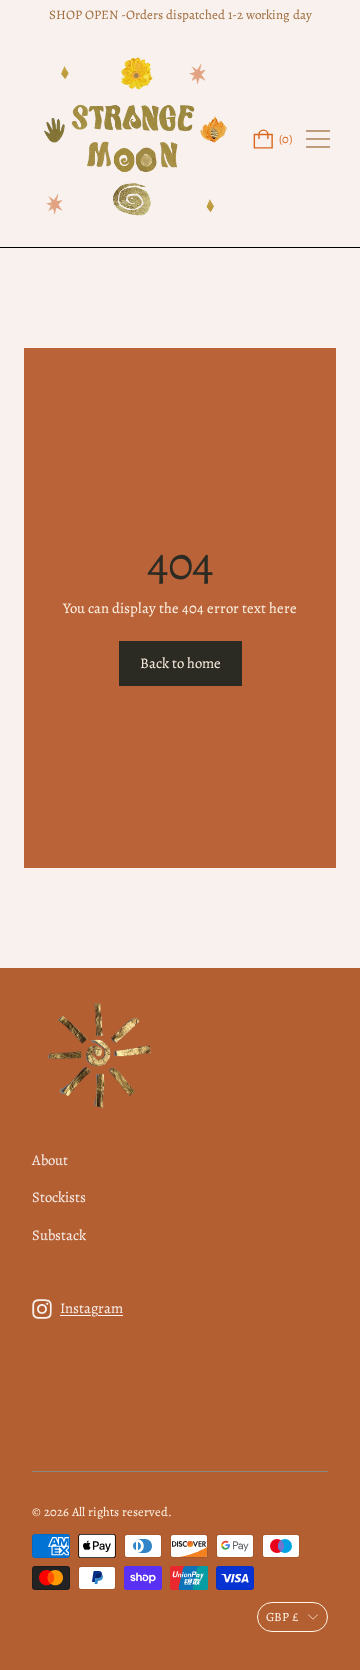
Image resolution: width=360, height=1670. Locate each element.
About (50, 1160)
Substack (59, 1235)
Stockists (59, 1197)
